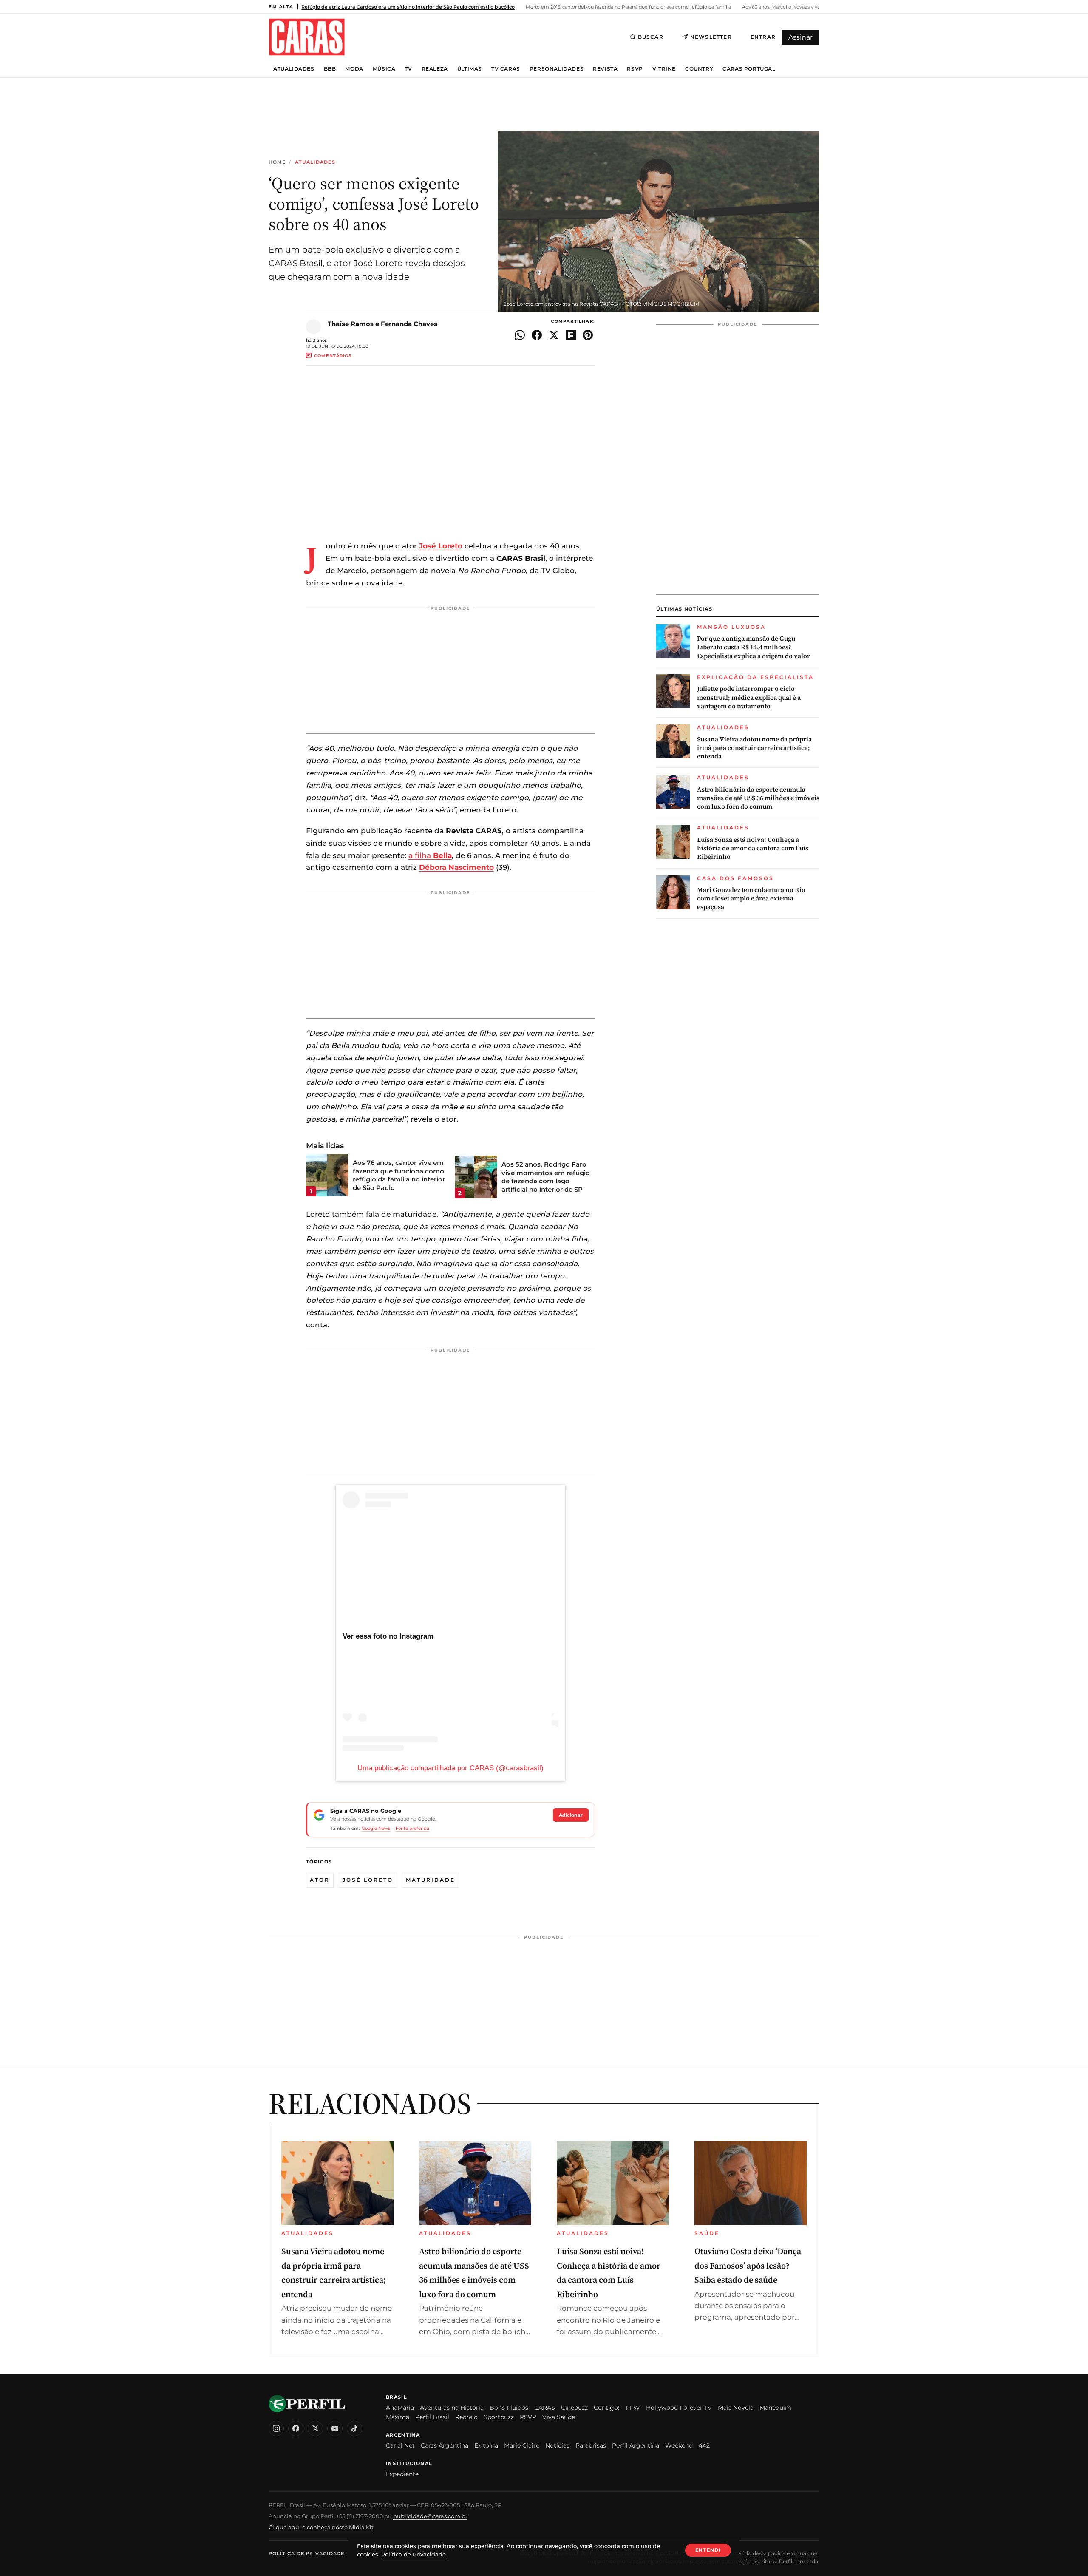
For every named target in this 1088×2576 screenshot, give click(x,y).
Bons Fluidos (509, 2408)
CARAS (545, 2408)
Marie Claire (522, 2445)
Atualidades (294, 69)
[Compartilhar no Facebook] (537, 335)
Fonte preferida (412, 1828)
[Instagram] (276, 2428)
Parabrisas (591, 2445)
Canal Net (400, 2445)
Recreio (466, 2417)
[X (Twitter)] (315, 2428)
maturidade (431, 1880)
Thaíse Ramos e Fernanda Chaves (382, 324)
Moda (354, 69)
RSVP (635, 69)
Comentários (333, 356)
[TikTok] (354, 2428)
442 (704, 2445)
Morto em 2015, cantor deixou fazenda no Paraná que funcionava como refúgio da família (628, 7)
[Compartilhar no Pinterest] (588, 335)
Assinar (800, 37)
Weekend (679, 2445)
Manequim (775, 2408)
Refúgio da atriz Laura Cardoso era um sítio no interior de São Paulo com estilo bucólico (408, 7)
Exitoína (486, 2445)
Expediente (402, 2474)
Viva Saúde (559, 2417)
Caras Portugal (749, 69)
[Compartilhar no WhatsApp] (520, 335)
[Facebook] (296, 2428)
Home (277, 162)
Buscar (651, 37)
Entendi (708, 2550)
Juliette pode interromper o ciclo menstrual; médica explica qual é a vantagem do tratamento (749, 697)
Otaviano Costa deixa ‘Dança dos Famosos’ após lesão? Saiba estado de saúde (748, 2265)
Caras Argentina (445, 2445)
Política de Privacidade (306, 2553)
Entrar (763, 37)
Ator (320, 1880)
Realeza (435, 69)
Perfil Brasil (432, 2417)
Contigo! (607, 2408)
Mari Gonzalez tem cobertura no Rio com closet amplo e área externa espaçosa (751, 899)
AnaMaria (400, 2408)
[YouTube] (335, 2428)
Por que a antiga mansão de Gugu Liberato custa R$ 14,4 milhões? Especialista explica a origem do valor (754, 647)
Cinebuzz (574, 2408)
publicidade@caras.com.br (430, 2516)
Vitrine (664, 69)
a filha (430, 855)
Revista (605, 69)
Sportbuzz (499, 2417)
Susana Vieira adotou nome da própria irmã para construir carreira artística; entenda (754, 748)
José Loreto (368, 1880)
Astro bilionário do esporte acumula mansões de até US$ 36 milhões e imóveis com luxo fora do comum (758, 798)
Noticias (557, 2445)
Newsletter (711, 37)
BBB (330, 69)
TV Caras (506, 69)
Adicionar (571, 1815)
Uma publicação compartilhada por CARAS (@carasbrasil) (450, 1768)
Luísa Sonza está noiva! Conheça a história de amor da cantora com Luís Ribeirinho (753, 848)
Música (384, 69)
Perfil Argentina (636, 2445)
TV (408, 69)
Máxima (398, 2417)
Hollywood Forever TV (679, 2408)
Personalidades (557, 69)
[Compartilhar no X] (554, 335)
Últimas (470, 69)
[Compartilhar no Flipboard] (571, 335)
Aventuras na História (452, 2408)
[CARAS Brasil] (307, 37)
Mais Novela (736, 2408)
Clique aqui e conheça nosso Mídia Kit (321, 2527)
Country (699, 69)
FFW (633, 2408)
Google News (376, 1828)
